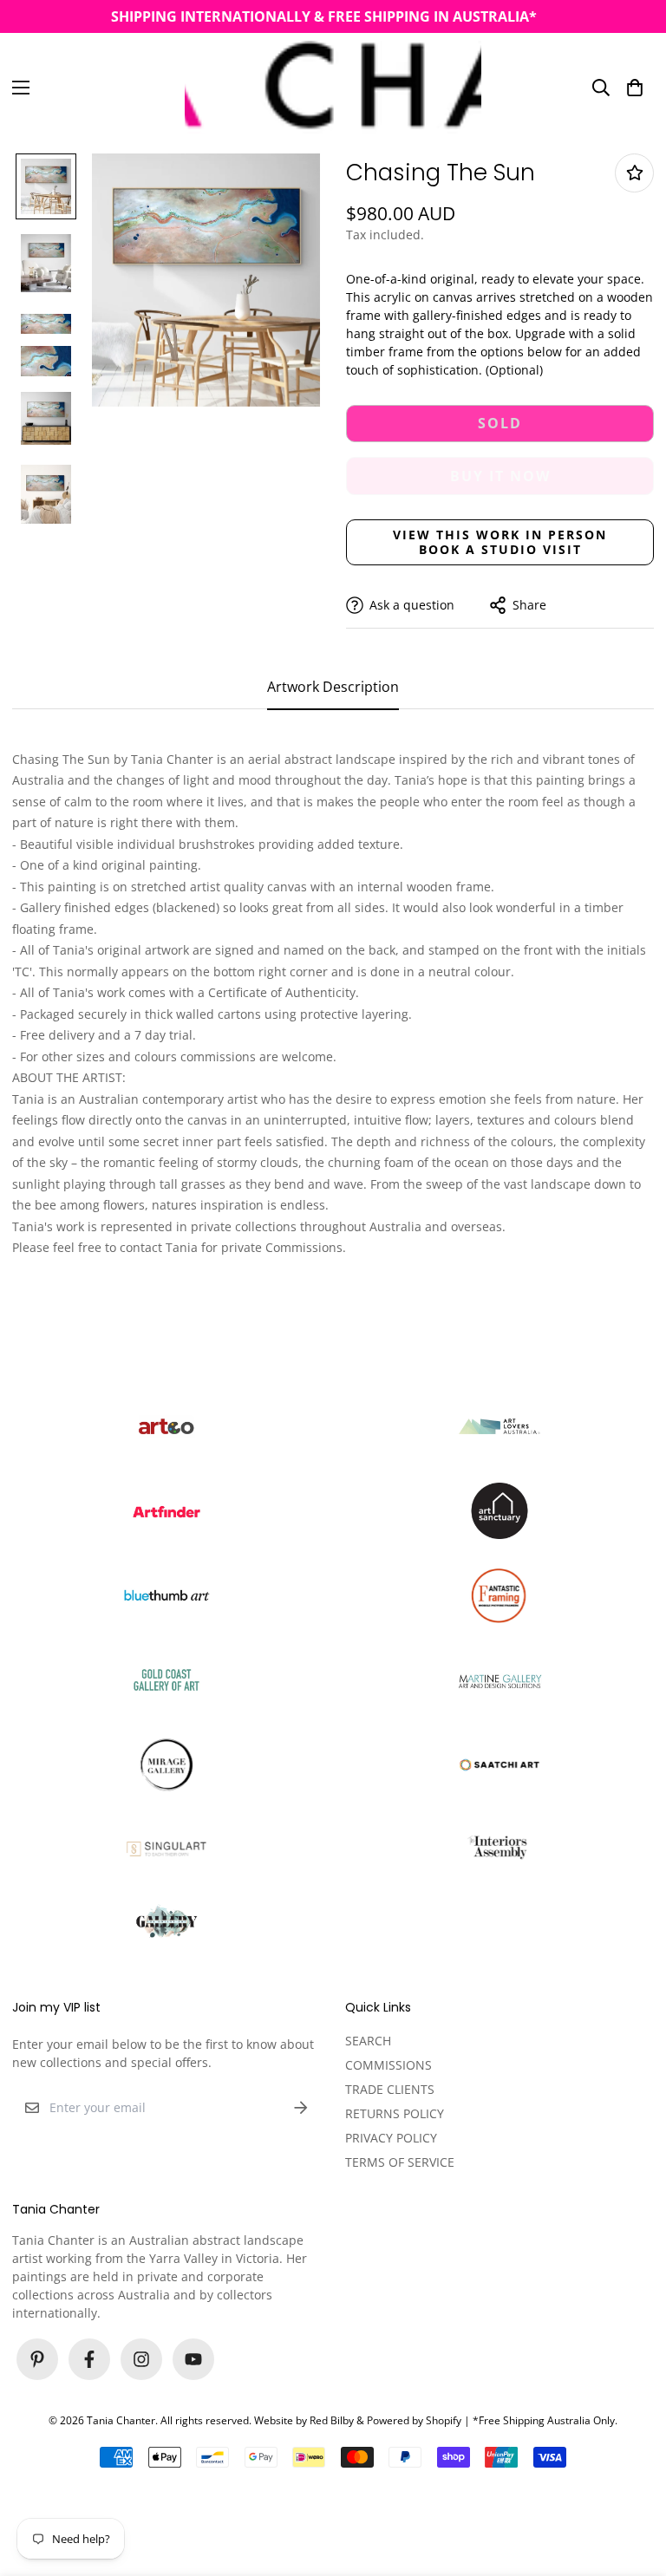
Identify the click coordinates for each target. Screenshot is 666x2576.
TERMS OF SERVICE (400, 2162)
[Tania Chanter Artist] (333, 87)
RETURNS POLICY (395, 2113)
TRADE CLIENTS (390, 2089)
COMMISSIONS (388, 2065)
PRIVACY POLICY (391, 2138)
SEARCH (368, 2041)
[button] (635, 87)
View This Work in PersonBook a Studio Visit (500, 542)
